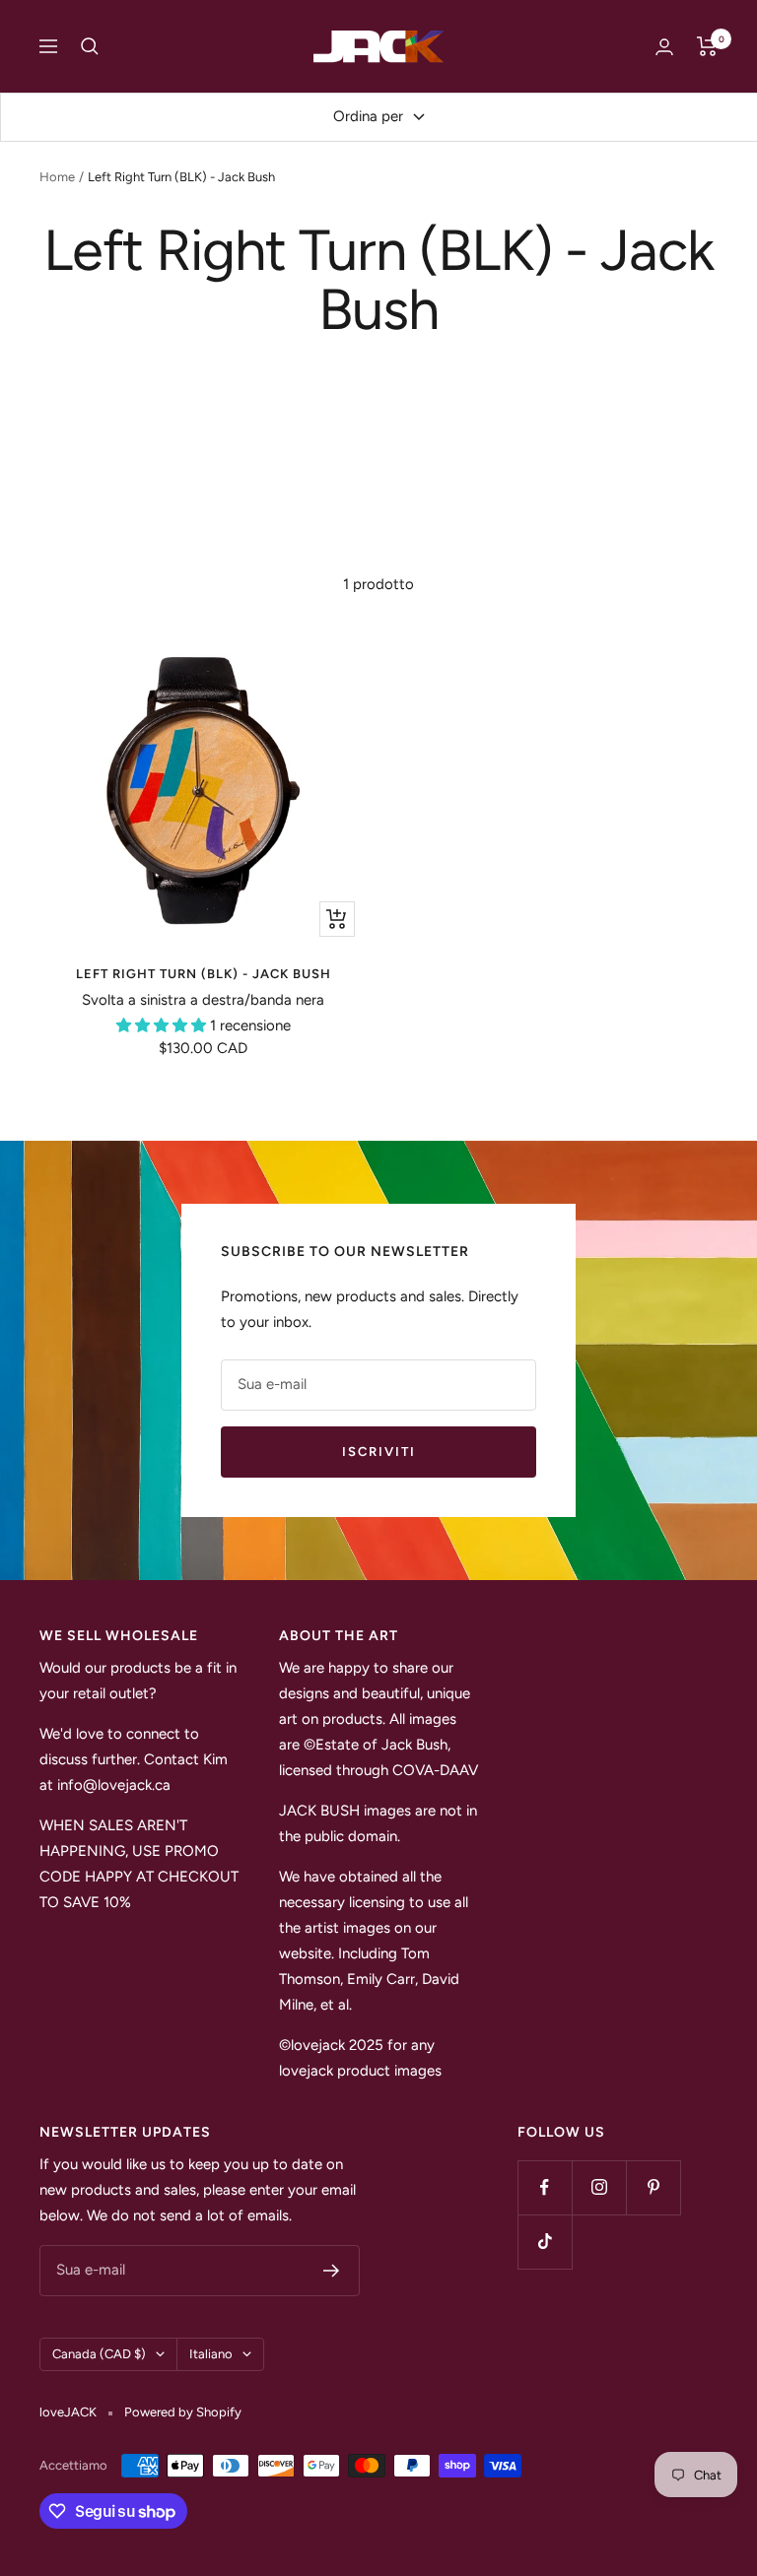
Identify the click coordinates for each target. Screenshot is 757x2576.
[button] (163, 1025)
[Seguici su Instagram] (599, 2187)
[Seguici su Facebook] (545, 2187)
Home (57, 177)
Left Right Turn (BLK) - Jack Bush (204, 974)
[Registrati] (332, 2271)
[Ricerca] (90, 46)
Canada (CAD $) (99, 2354)
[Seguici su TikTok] (545, 2242)
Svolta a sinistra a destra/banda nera (203, 1000)
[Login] (664, 47)
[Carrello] (707, 46)
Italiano (211, 2354)
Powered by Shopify (183, 2412)
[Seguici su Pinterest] (653, 2187)
